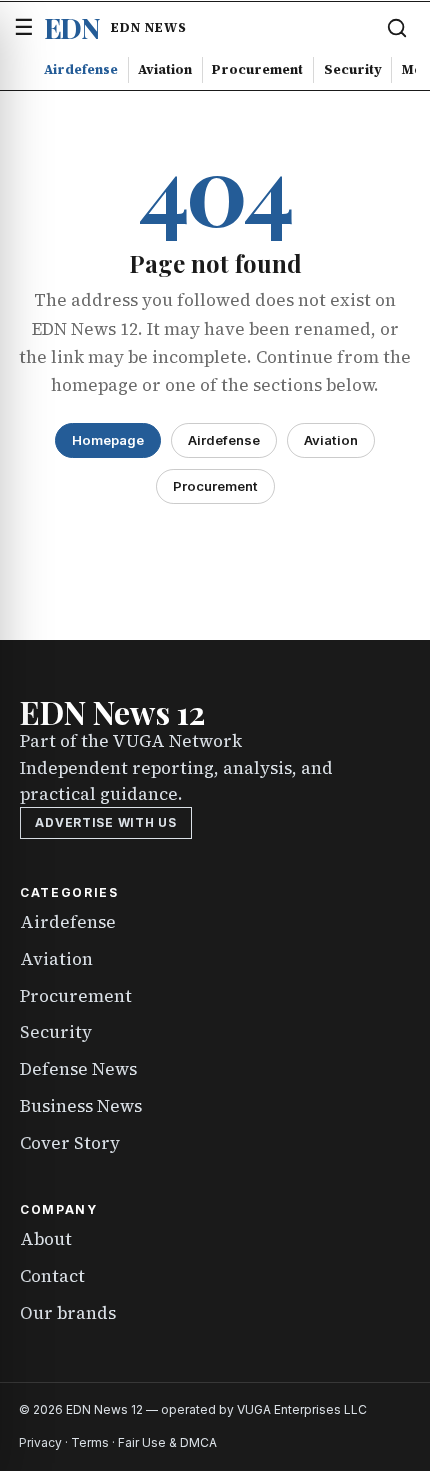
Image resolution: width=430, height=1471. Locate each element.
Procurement (257, 69)
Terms (90, 1442)
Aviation (165, 69)
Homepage (108, 440)
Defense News (78, 1069)
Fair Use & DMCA (167, 1442)
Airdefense (81, 69)
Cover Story (70, 1143)
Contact (52, 1276)
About (46, 1239)
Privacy (40, 1442)
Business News (81, 1106)
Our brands (68, 1313)
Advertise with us (105, 822)
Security (353, 69)
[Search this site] (397, 28)
